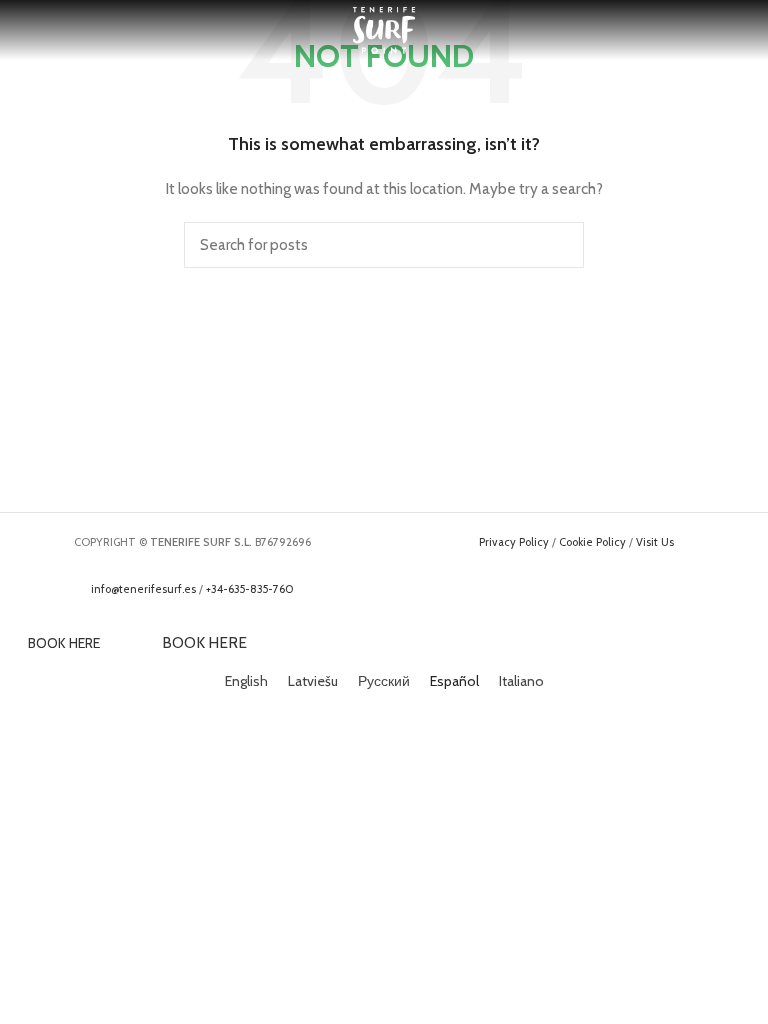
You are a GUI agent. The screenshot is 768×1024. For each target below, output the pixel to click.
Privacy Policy (514, 542)
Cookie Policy (592, 542)
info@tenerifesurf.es (143, 589)
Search (557, 245)
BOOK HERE (64, 643)
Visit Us (655, 542)
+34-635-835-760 (250, 589)
